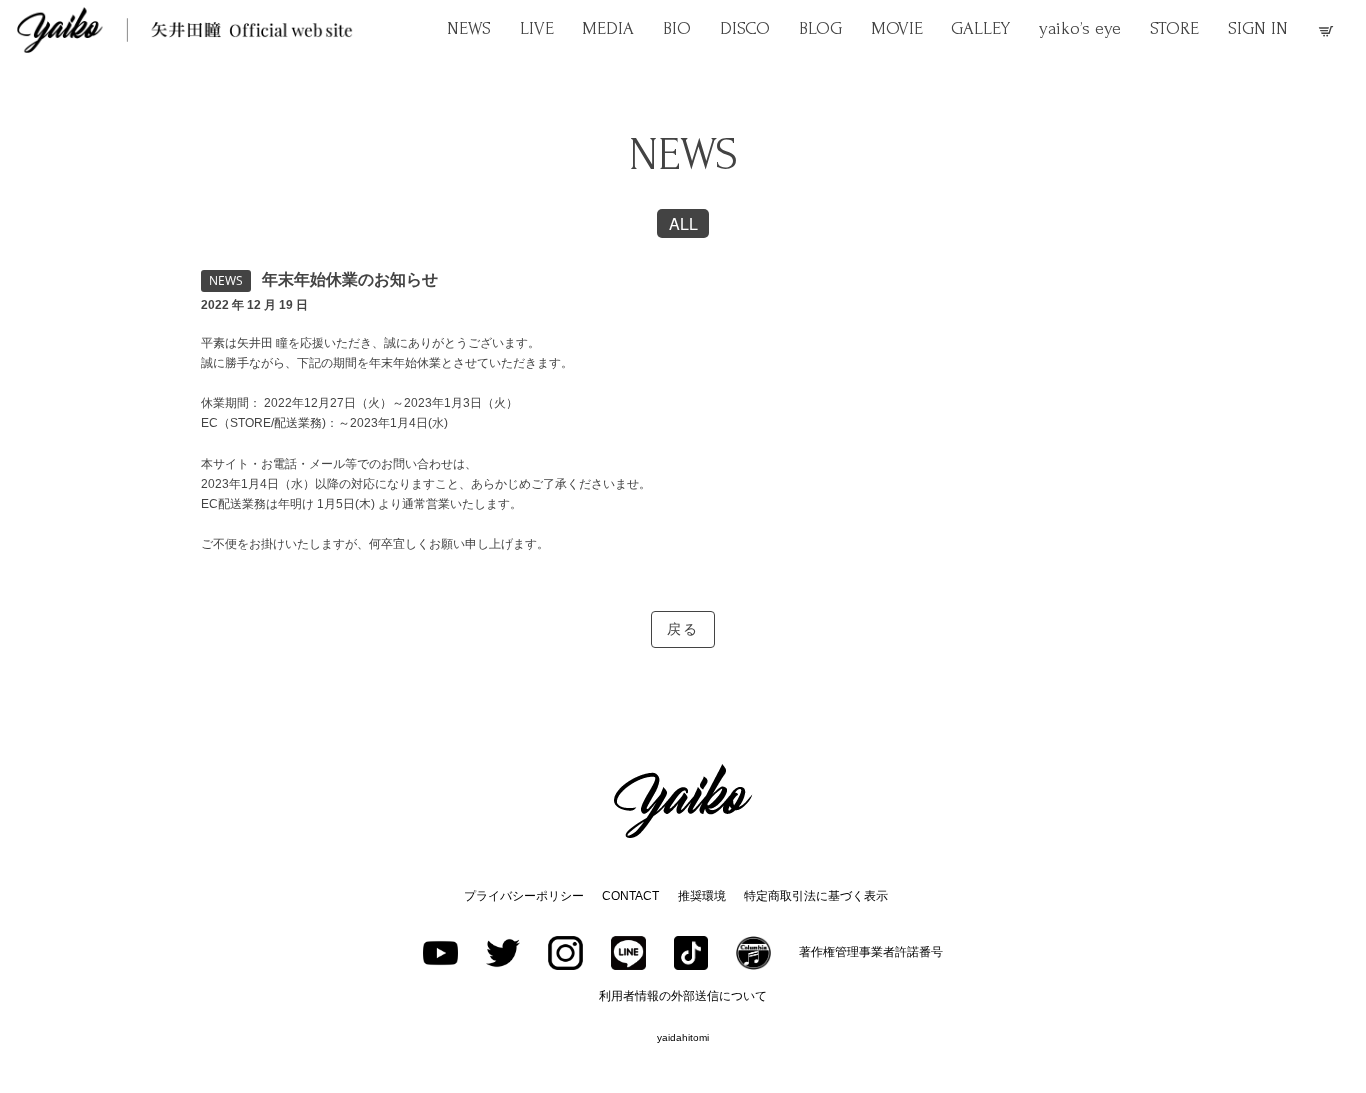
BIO (677, 28)
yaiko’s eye (1080, 28)
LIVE (537, 28)
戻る (683, 629)
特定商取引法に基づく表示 (816, 896)
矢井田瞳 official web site (185, 30)
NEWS (469, 28)
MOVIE (897, 28)
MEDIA (608, 28)
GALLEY (980, 28)
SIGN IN (1258, 28)
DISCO (745, 28)
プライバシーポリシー (524, 896)
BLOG (820, 28)
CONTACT (630, 896)
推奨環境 (702, 896)
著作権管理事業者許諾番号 (871, 952)
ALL (683, 223)
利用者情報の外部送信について (683, 996)
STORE (1174, 28)
